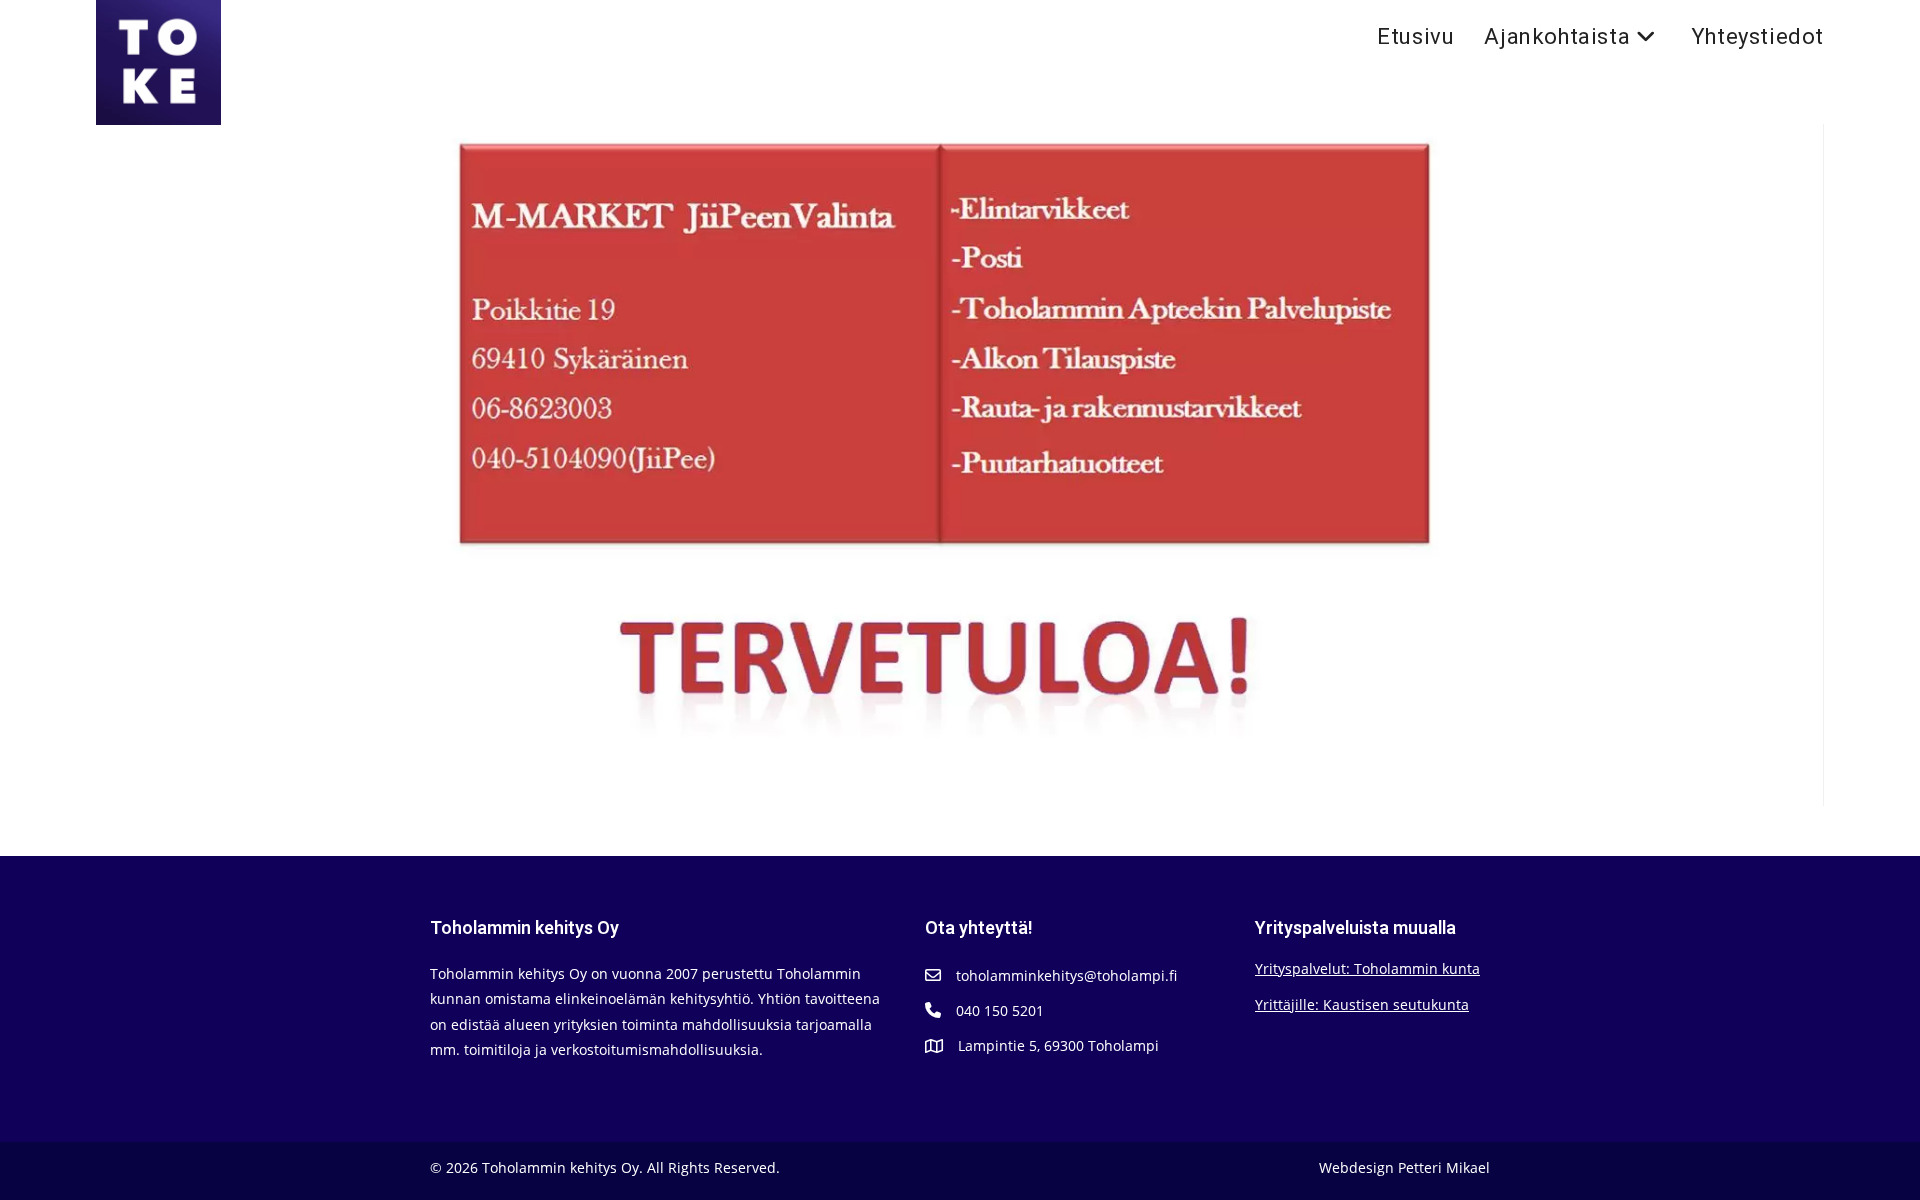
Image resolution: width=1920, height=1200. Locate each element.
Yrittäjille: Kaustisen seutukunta (1362, 1004)
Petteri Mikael (1444, 1167)
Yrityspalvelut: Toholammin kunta (1367, 968)
